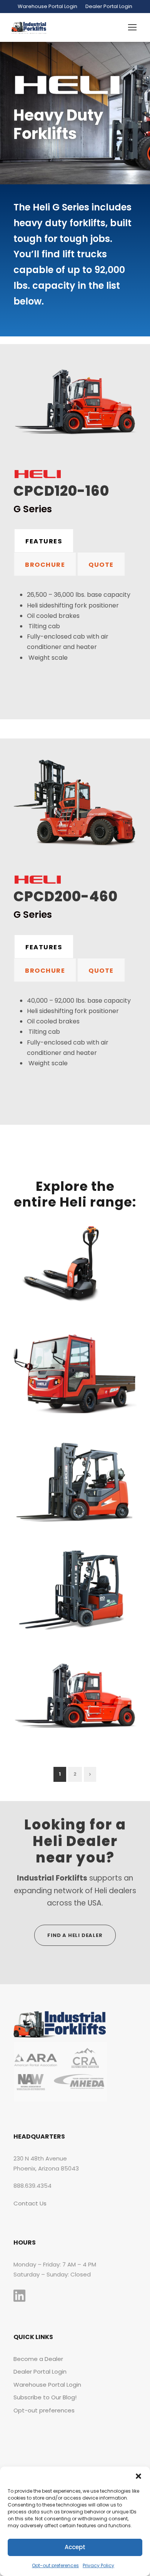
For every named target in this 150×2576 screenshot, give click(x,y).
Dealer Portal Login (109, 6)
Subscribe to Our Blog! (45, 2397)
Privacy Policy (98, 2565)
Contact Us (30, 2203)
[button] (138, 2476)
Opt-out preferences (55, 2565)
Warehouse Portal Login (47, 6)
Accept (75, 2547)
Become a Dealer (38, 2359)
